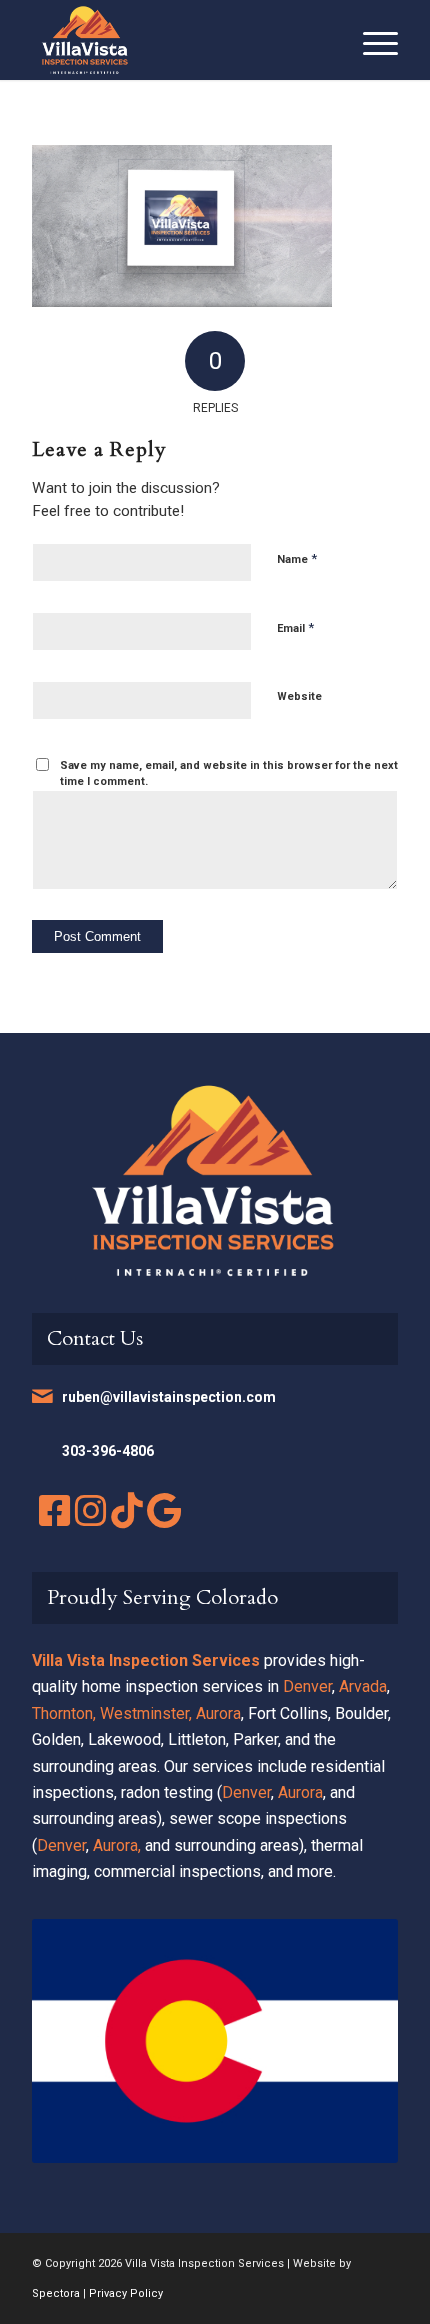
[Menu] (370, 40)
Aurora (218, 1713)
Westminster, (146, 1713)
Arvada (363, 1686)
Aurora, (117, 1845)
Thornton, (64, 1713)
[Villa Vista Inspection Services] (178, 40)
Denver (307, 1686)
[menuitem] (370, 40)
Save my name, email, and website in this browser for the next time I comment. (229, 774)
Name (297, 558)
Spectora (56, 2293)
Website (299, 696)
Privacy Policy (126, 2293)
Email (295, 627)
